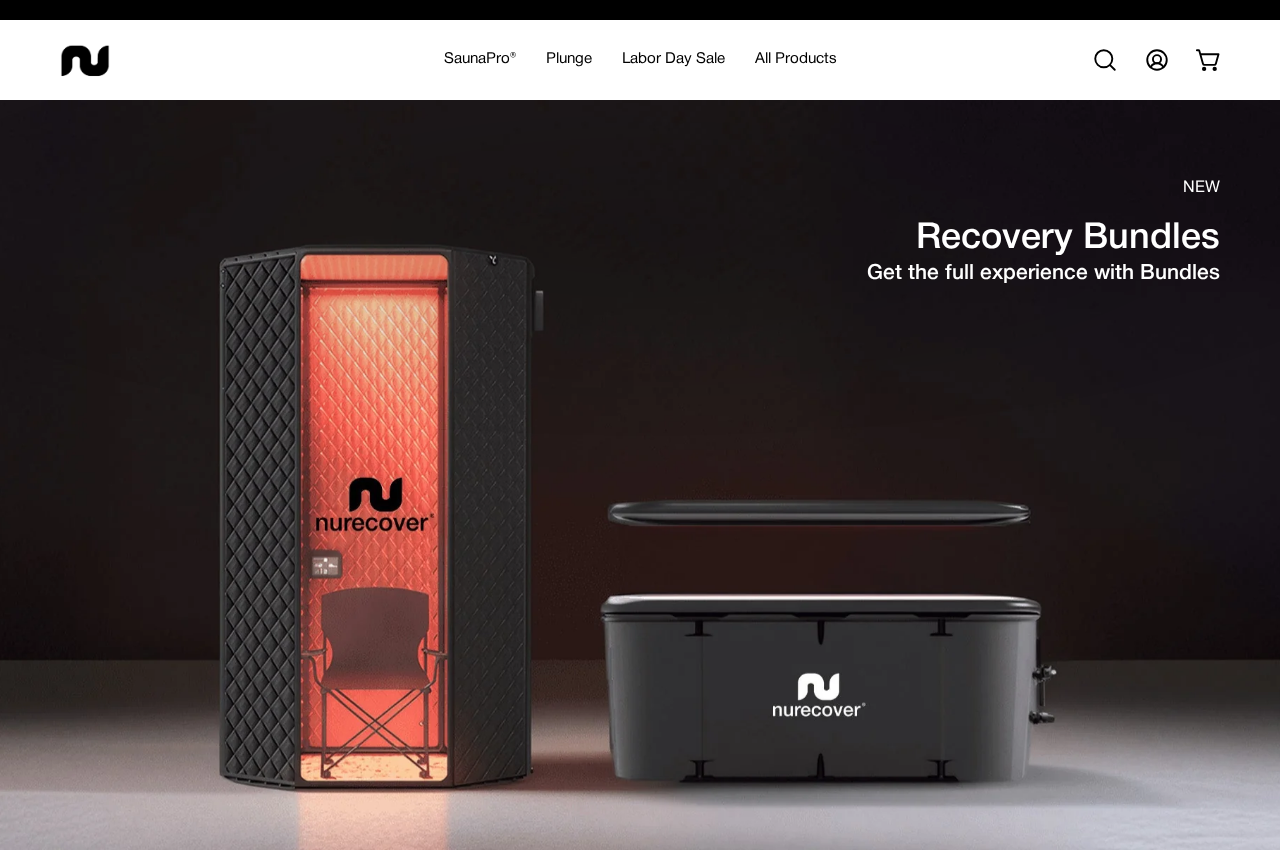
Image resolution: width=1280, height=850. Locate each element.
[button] (569, 60)
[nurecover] (85, 60)
